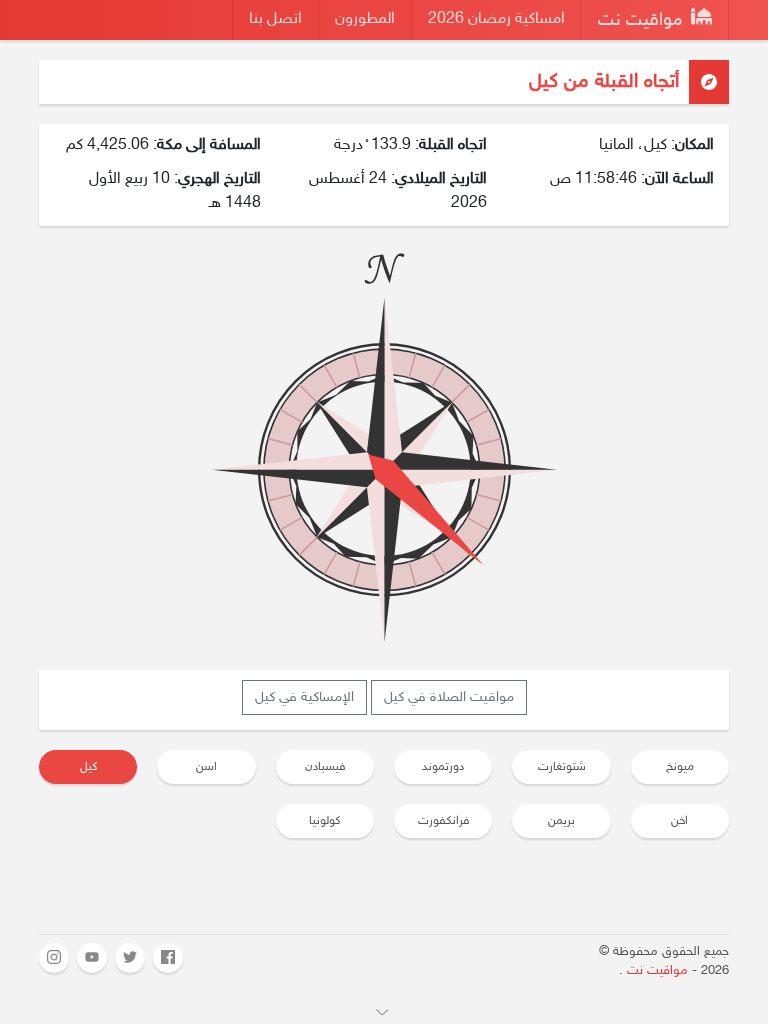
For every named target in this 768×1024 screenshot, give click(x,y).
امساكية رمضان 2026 (496, 19)
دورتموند (443, 767)
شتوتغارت (562, 767)
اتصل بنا (275, 19)
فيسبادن (325, 767)
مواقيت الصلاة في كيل (449, 697)
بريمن (561, 821)
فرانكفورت (443, 821)
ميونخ (680, 767)
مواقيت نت (642, 21)
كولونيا (324, 821)
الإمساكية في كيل (304, 697)
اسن (206, 767)
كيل (88, 767)
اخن (679, 821)
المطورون (365, 19)
